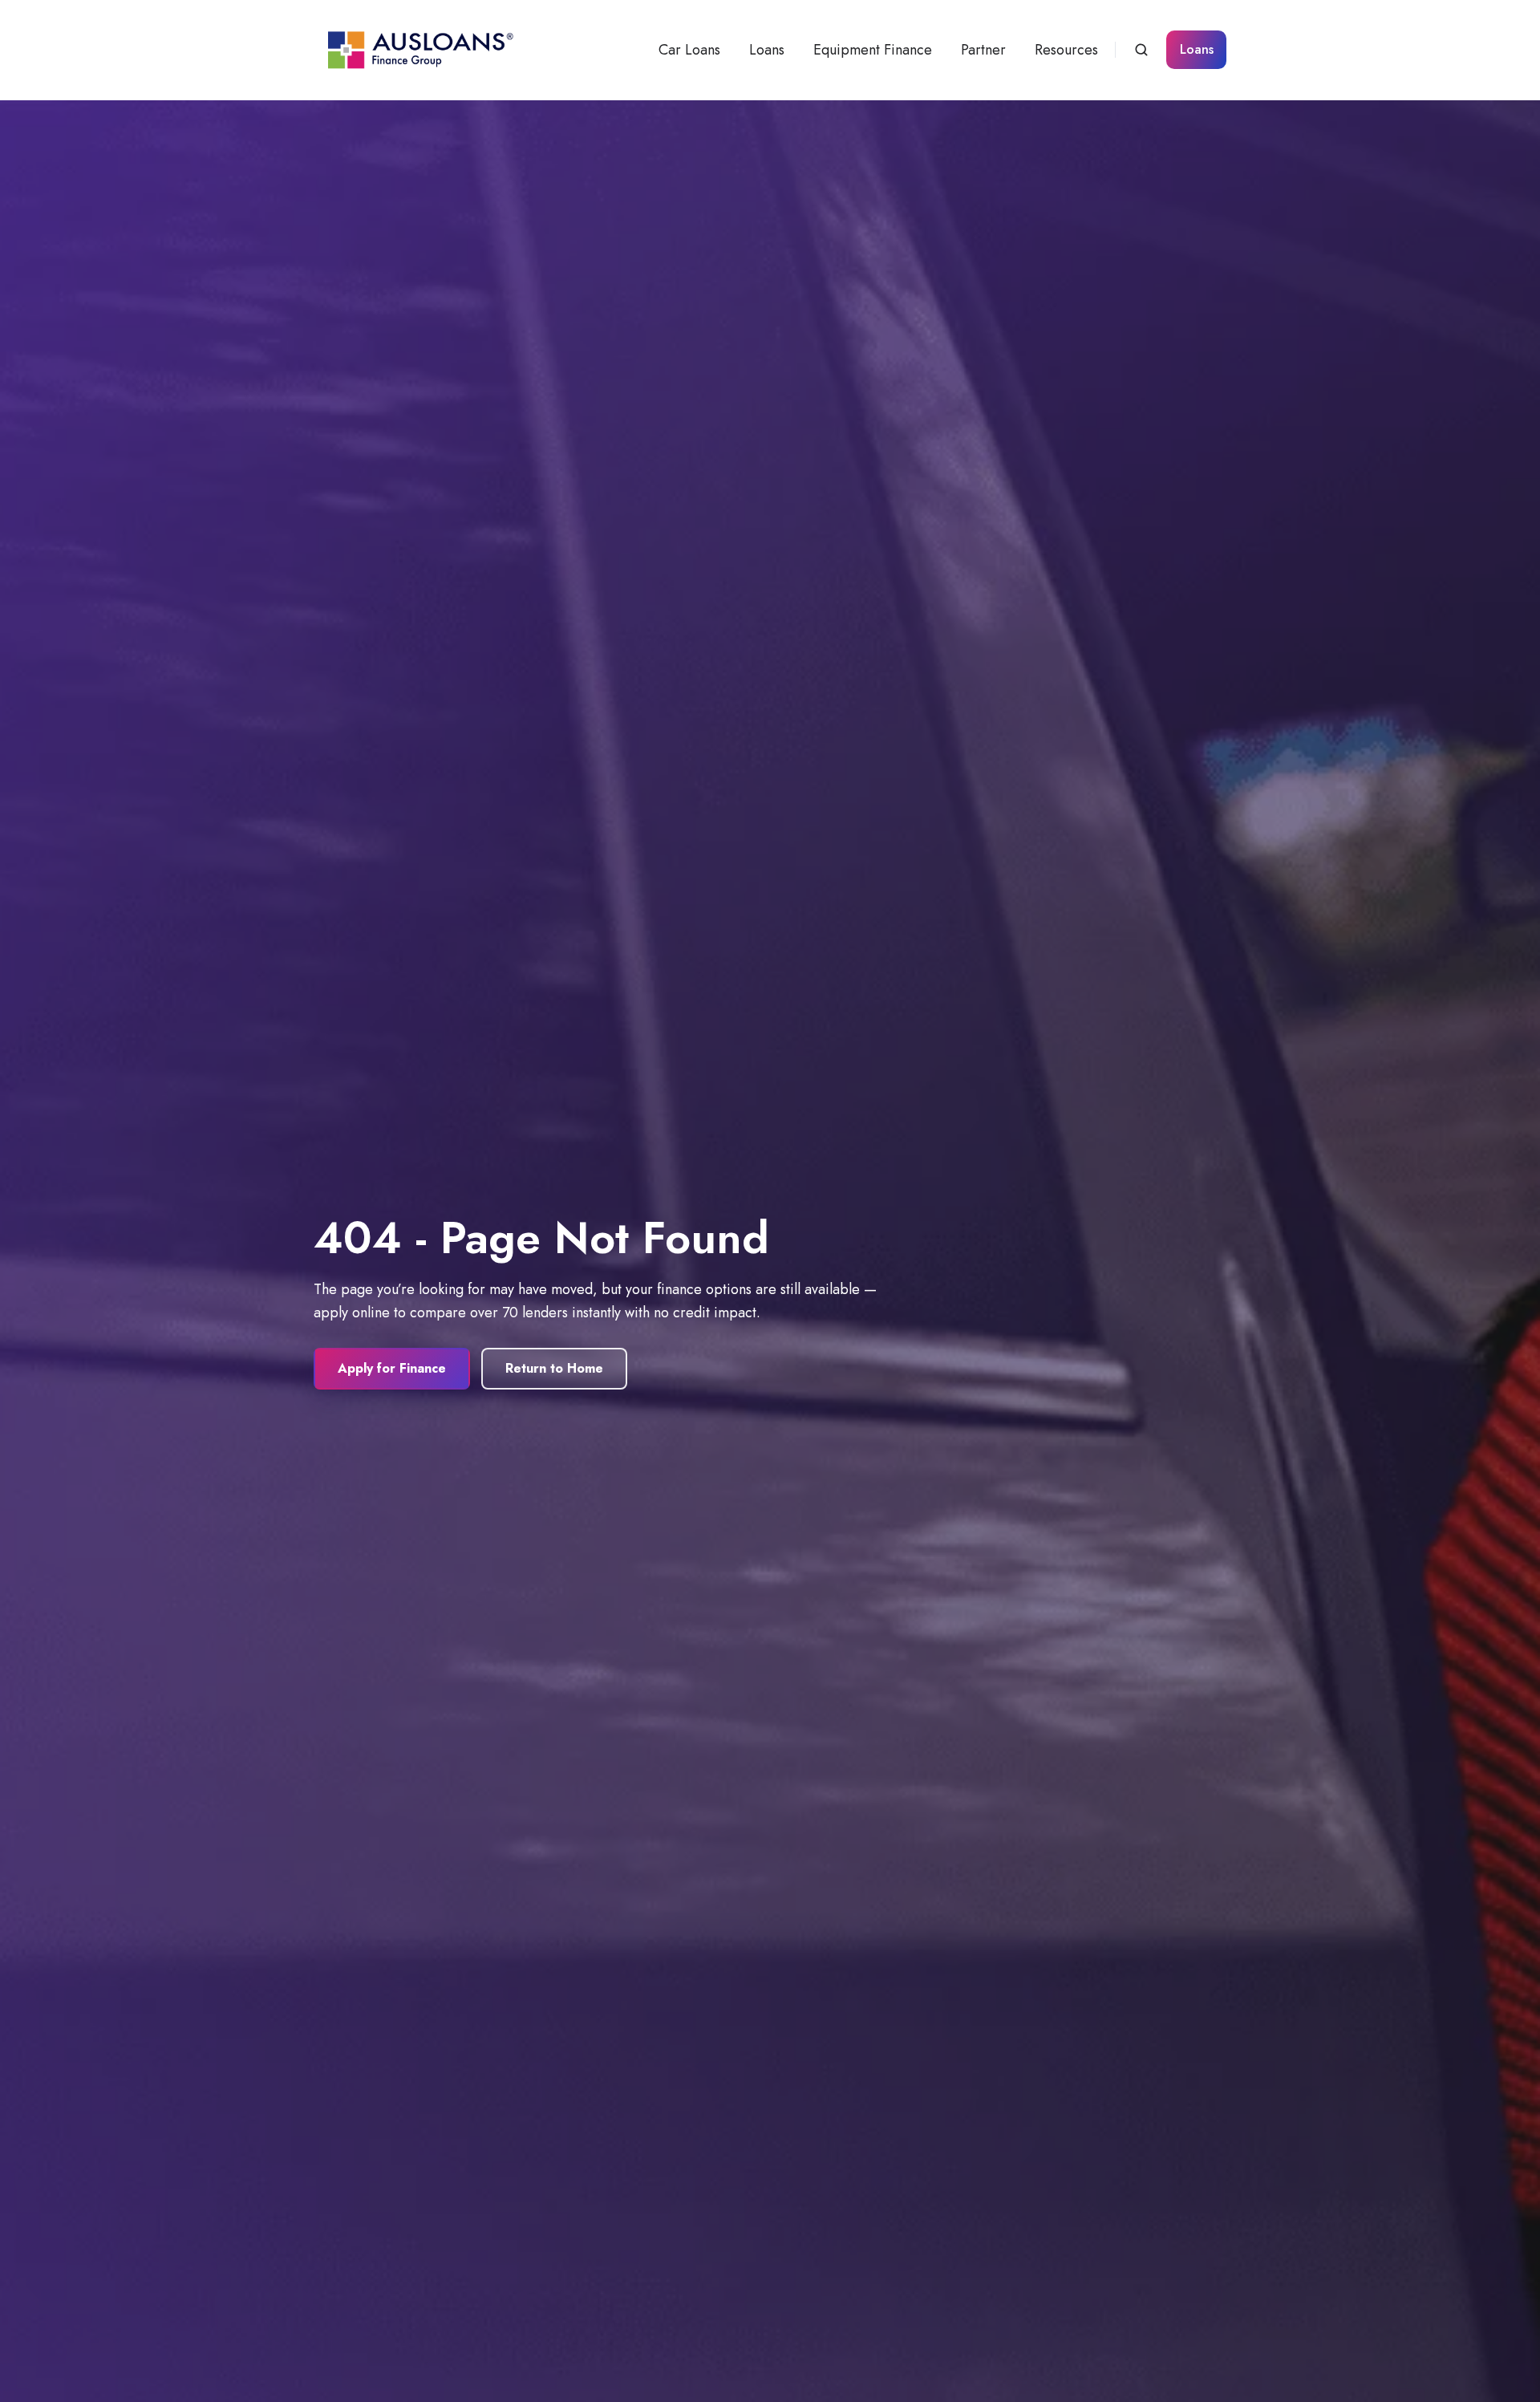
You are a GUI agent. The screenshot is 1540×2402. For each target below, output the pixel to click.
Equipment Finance (873, 50)
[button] (1141, 50)
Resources (1066, 50)
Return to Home (554, 1368)
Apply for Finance (392, 1368)
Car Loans (689, 50)
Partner (983, 50)
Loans (767, 50)
